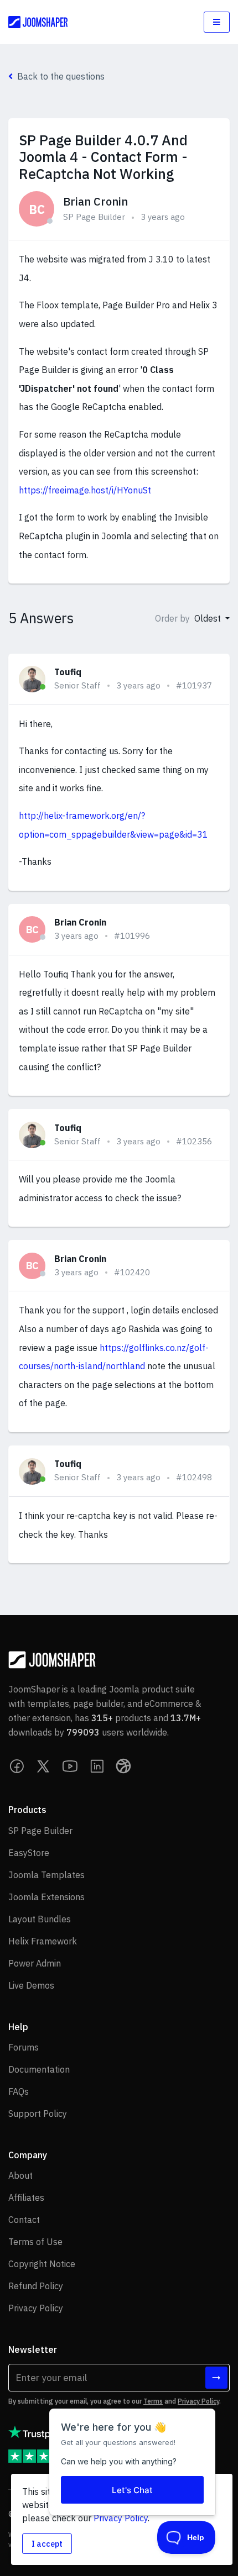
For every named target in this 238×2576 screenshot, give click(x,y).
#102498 (194, 1477)
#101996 (132, 936)
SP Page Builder (94, 217)
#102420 (132, 1272)
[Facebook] (17, 1766)
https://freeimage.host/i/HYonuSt (85, 490)
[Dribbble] (123, 1766)
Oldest (209, 618)
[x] (44, 1766)
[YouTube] (70, 1766)
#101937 (194, 685)
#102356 (194, 1141)
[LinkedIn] (97, 1766)
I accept (47, 2544)
